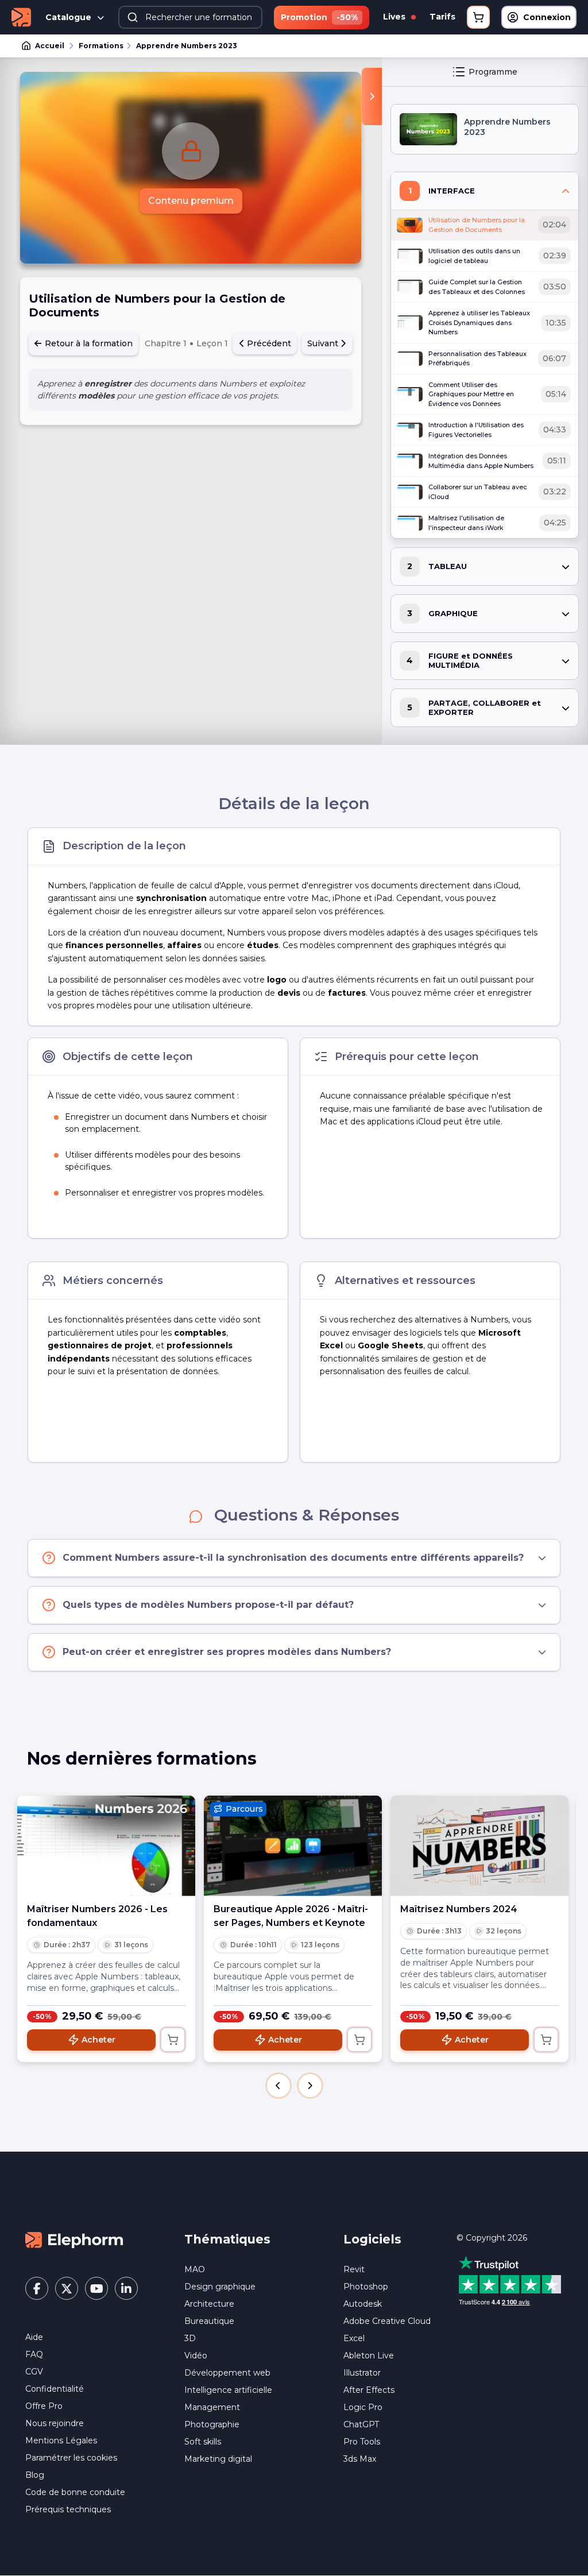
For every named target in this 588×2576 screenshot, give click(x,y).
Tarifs (442, 17)
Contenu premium (191, 201)
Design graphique (220, 2287)
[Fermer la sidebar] (372, 96)
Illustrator (362, 2373)
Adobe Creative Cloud (387, 2321)
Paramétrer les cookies (71, 2458)
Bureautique (209, 2321)
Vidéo (196, 2355)
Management (212, 2407)
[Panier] (478, 17)
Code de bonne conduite (75, 2492)
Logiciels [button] (372, 2239)
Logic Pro (363, 2407)
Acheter (98, 2040)
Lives (395, 17)
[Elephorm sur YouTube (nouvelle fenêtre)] (96, 2288)
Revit (354, 2269)
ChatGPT (361, 2424)
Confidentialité (55, 2389)
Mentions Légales (61, 2440)
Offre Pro (44, 2406)
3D (190, 2338)
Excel (354, 2338)
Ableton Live (369, 2355)
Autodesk (363, 2304)
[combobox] (190, 17)
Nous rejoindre (55, 2423)
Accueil (50, 46)
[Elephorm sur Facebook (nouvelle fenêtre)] (37, 2288)
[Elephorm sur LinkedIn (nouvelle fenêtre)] (126, 2288)
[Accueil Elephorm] (74, 2240)
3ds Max (360, 2459)
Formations (101, 46)
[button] (278, 2086)
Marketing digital (218, 2459)
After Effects (369, 2390)
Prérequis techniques (68, 2509)
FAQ (34, 2354)
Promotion (319, 17)
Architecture (209, 2304)
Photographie (212, 2424)
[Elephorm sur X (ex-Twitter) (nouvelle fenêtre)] (67, 2288)
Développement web (227, 2373)
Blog (35, 2475)
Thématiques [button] (227, 2239)
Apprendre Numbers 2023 (187, 46)
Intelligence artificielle (228, 2390)
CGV (34, 2372)
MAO (195, 2269)
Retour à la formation (88, 343)
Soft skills (203, 2442)
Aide (34, 2337)
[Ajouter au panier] (173, 2040)
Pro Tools (362, 2442)
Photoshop (366, 2287)
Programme (493, 72)
